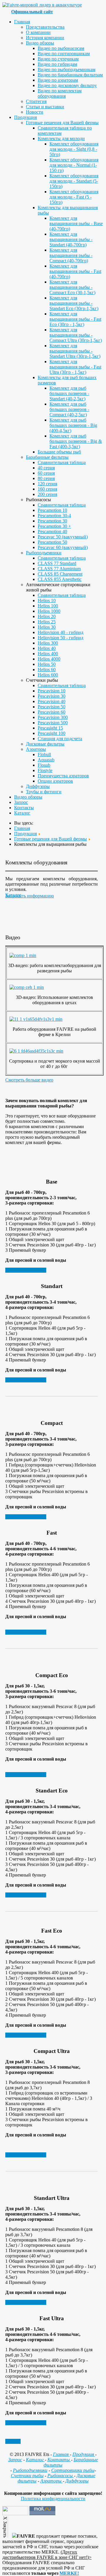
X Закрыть (5, 2527)
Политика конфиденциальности (53, 2499)
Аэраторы (52, 2481)
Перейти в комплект (26, 1270)
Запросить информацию (30, 896)
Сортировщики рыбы (73, 2470)
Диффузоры (77, 2481)
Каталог (35, 2460)
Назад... (13, 2441)
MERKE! (69, 2573)
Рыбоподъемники (30, 2470)
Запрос (15, 2460)
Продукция (84, 2454)
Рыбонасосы (61, 2476)
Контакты (59, 2460)
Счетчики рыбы (27, 2476)
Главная (61, 2454)
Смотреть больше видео (29, 1080)
